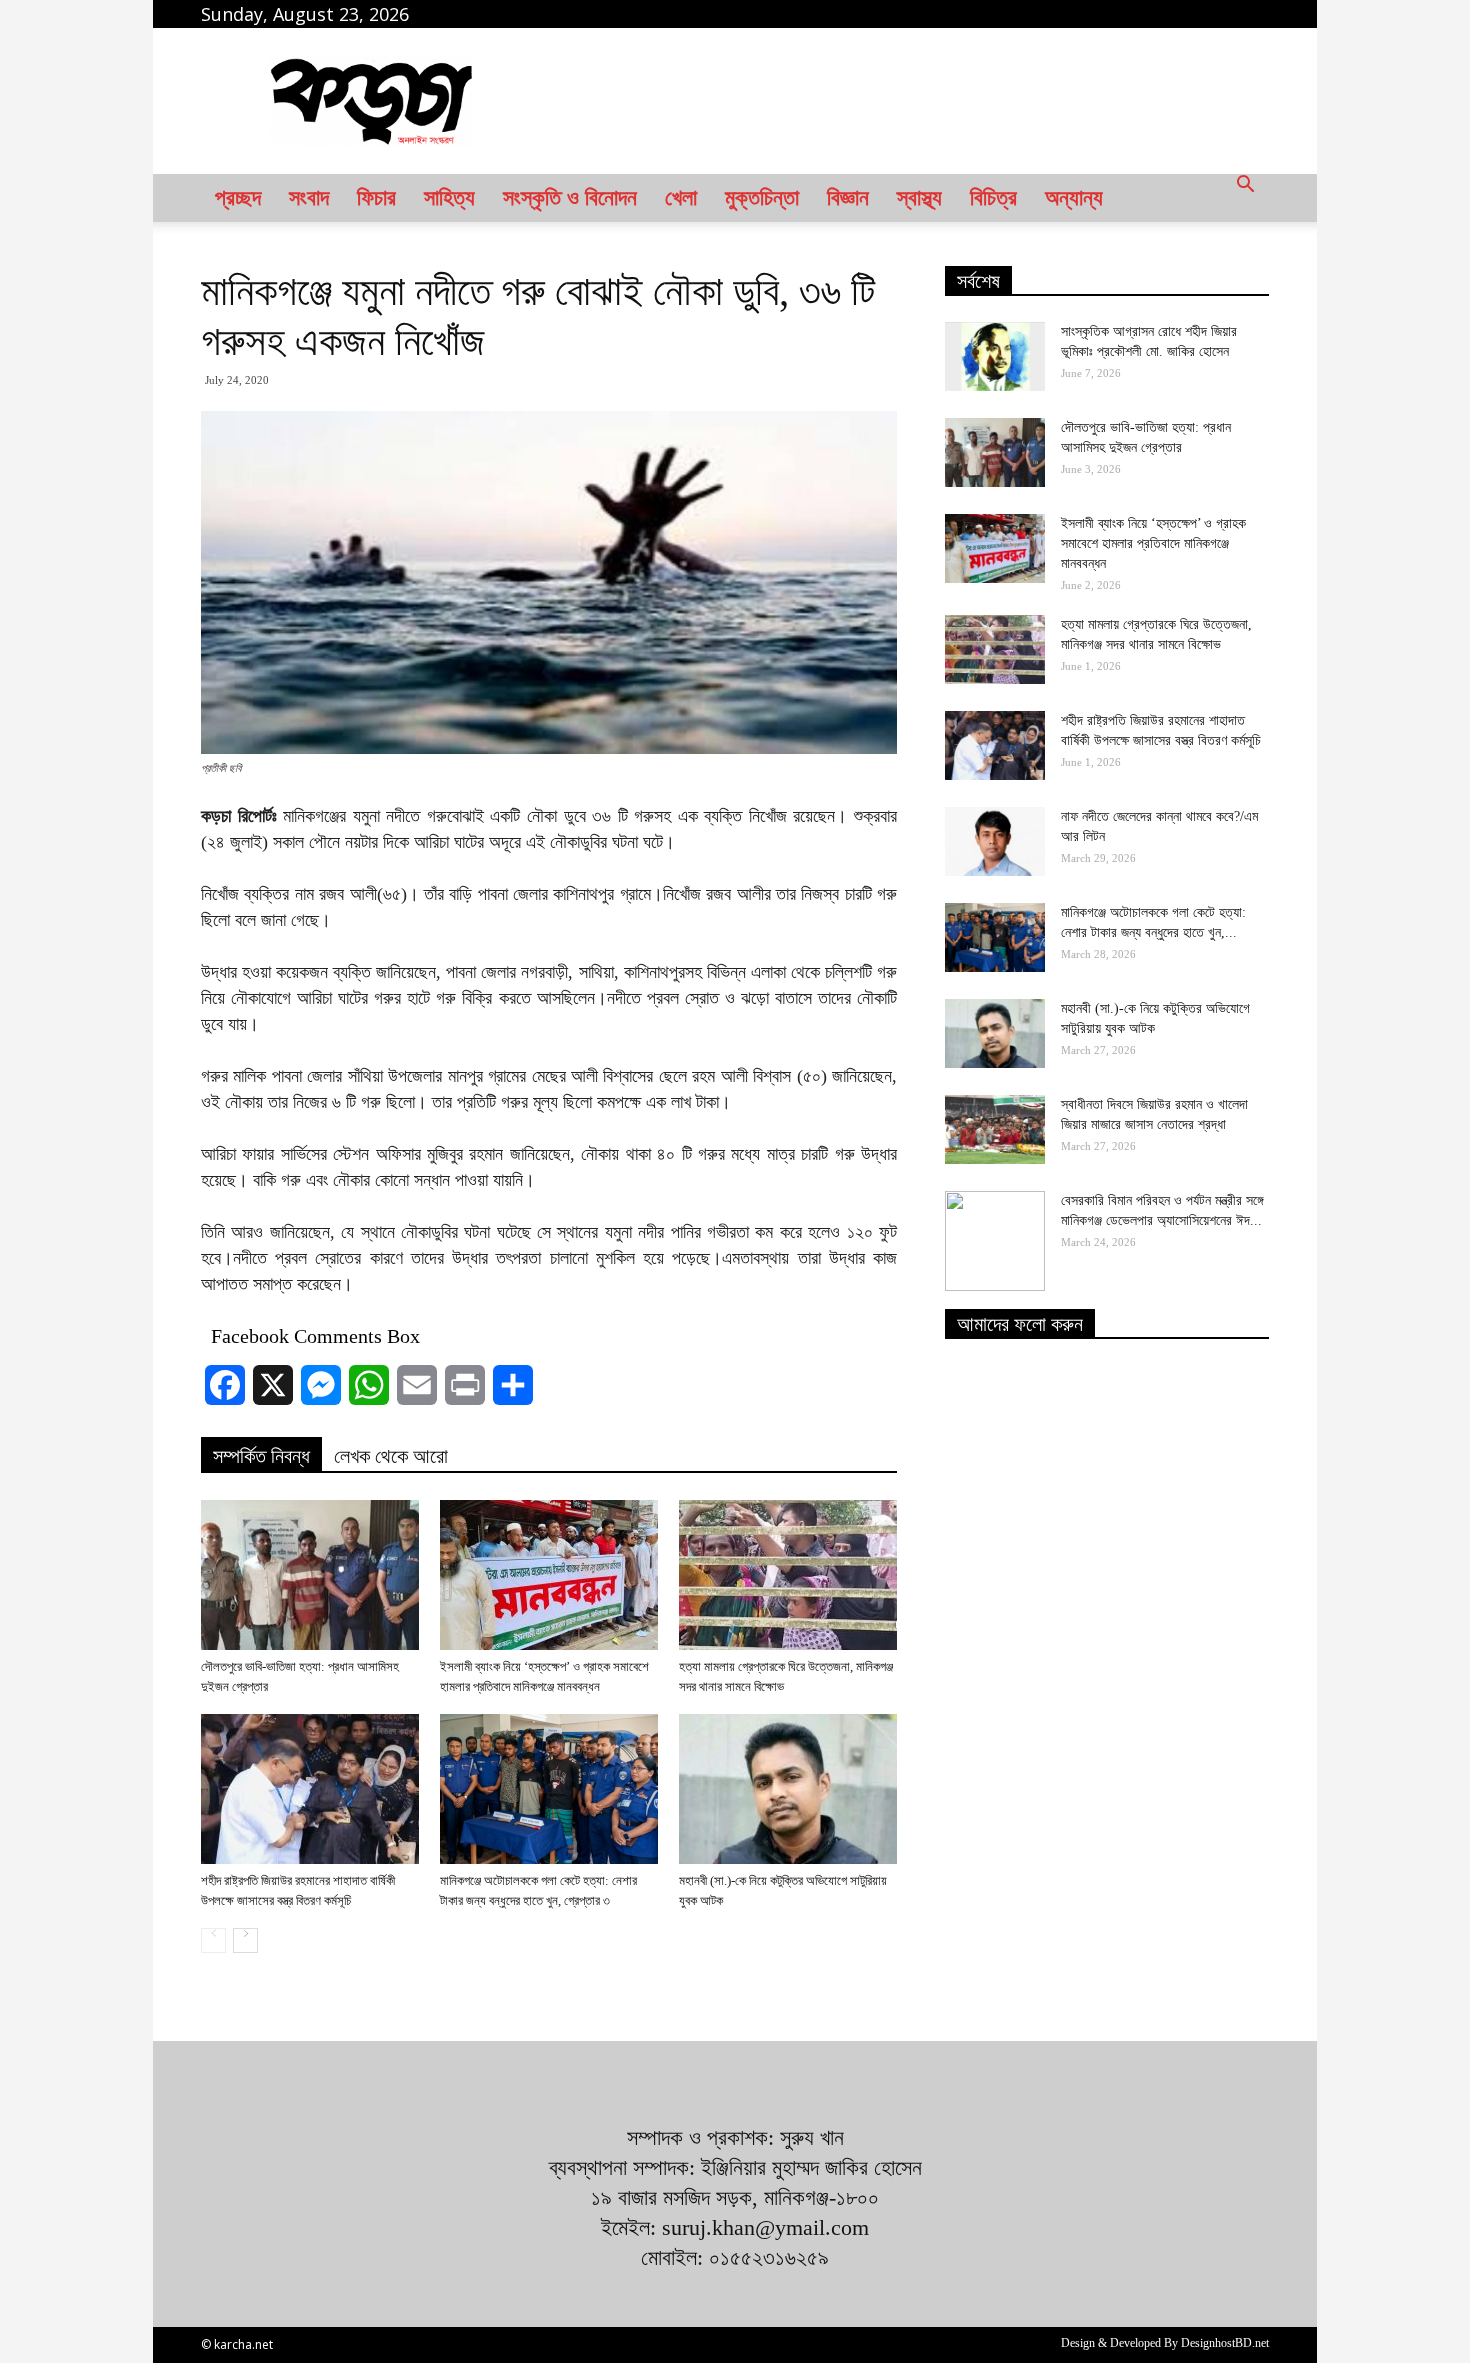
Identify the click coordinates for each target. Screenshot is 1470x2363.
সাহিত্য (449, 197)
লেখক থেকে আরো (391, 1456)
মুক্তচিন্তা (762, 197)
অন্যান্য (1074, 197)
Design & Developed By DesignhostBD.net (1165, 2343)
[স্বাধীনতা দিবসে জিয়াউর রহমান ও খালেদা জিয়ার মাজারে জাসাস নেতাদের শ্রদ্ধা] (995, 1129)
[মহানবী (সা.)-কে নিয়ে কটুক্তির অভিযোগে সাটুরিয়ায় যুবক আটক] (788, 1789)
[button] (1245, 198)
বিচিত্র (993, 197)
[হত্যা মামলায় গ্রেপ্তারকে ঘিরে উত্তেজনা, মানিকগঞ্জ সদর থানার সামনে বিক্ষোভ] (788, 1575)
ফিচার (376, 197)
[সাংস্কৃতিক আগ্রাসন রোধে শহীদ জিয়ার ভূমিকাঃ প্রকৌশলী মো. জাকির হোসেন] (995, 356)
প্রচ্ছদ (238, 197)
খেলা (681, 197)
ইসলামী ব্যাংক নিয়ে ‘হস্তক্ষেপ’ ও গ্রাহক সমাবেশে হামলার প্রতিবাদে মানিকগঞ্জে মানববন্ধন (1153, 543)
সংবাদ (309, 197)
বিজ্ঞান (848, 197)
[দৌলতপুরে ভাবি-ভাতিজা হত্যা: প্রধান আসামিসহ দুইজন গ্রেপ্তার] (310, 1575)
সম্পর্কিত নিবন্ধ (261, 1456)
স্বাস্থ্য (919, 197)
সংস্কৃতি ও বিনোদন (570, 197)
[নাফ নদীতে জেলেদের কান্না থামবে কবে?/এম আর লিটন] (995, 841)
